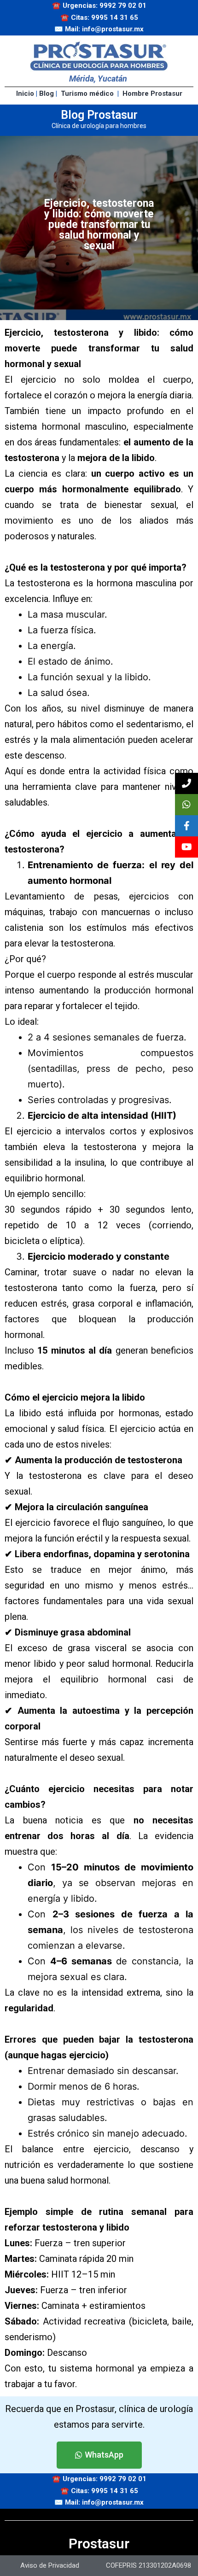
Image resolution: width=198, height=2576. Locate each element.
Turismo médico (87, 93)
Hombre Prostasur (152, 93)
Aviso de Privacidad (50, 2565)
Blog (47, 93)
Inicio (25, 93)
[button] (99, 2455)
